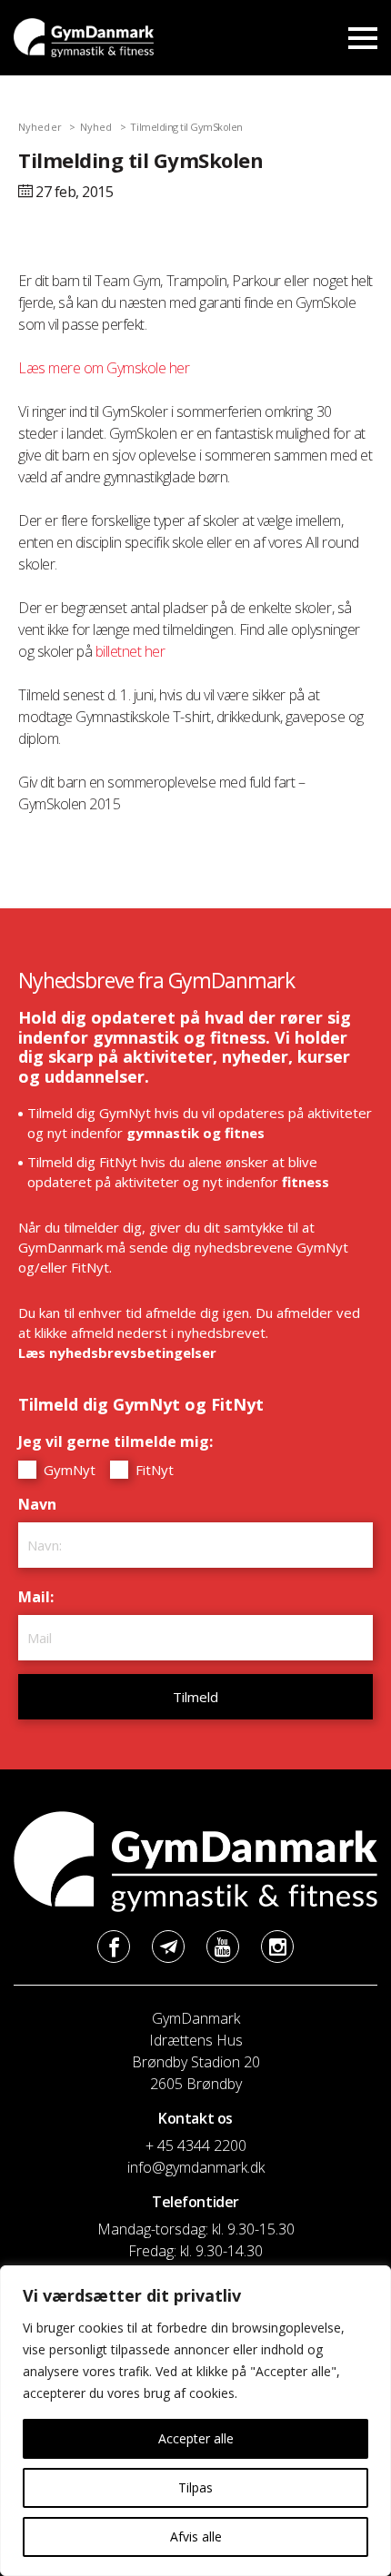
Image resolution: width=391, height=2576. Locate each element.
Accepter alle (196, 2438)
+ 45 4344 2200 (196, 2145)
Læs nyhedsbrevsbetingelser (117, 1352)
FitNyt (153, 1470)
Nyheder (40, 127)
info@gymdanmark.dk (196, 2167)
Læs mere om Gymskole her (104, 368)
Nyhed (96, 127)
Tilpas (195, 2487)
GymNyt (68, 1470)
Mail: (40, 1597)
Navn (42, 1504)
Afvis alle (196, 2536)
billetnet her (132, 651)
